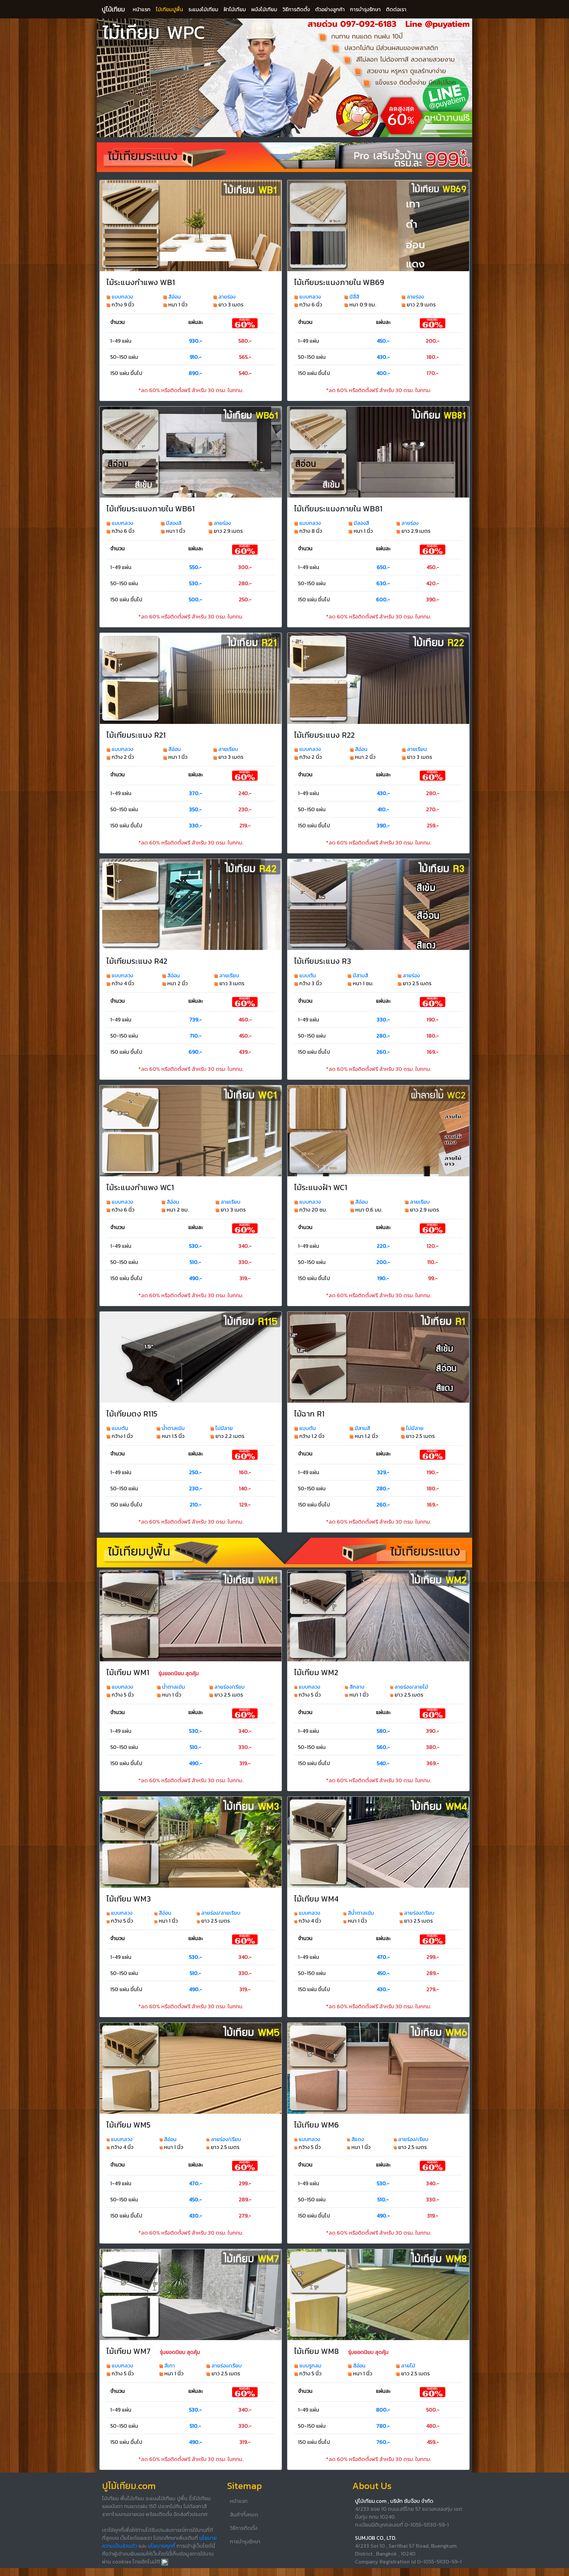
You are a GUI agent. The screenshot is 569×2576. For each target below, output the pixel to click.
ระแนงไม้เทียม (203, 9)
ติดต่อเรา (396, 9)
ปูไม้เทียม (113, 9)
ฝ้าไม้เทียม (235, 9)
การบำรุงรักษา (365, 9)
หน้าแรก (142, 9)
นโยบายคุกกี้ (162, 2546)
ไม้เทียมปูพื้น (169, 9)
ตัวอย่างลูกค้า (330, 9)
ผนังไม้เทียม (264, 9)
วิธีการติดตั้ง (296, 9)
